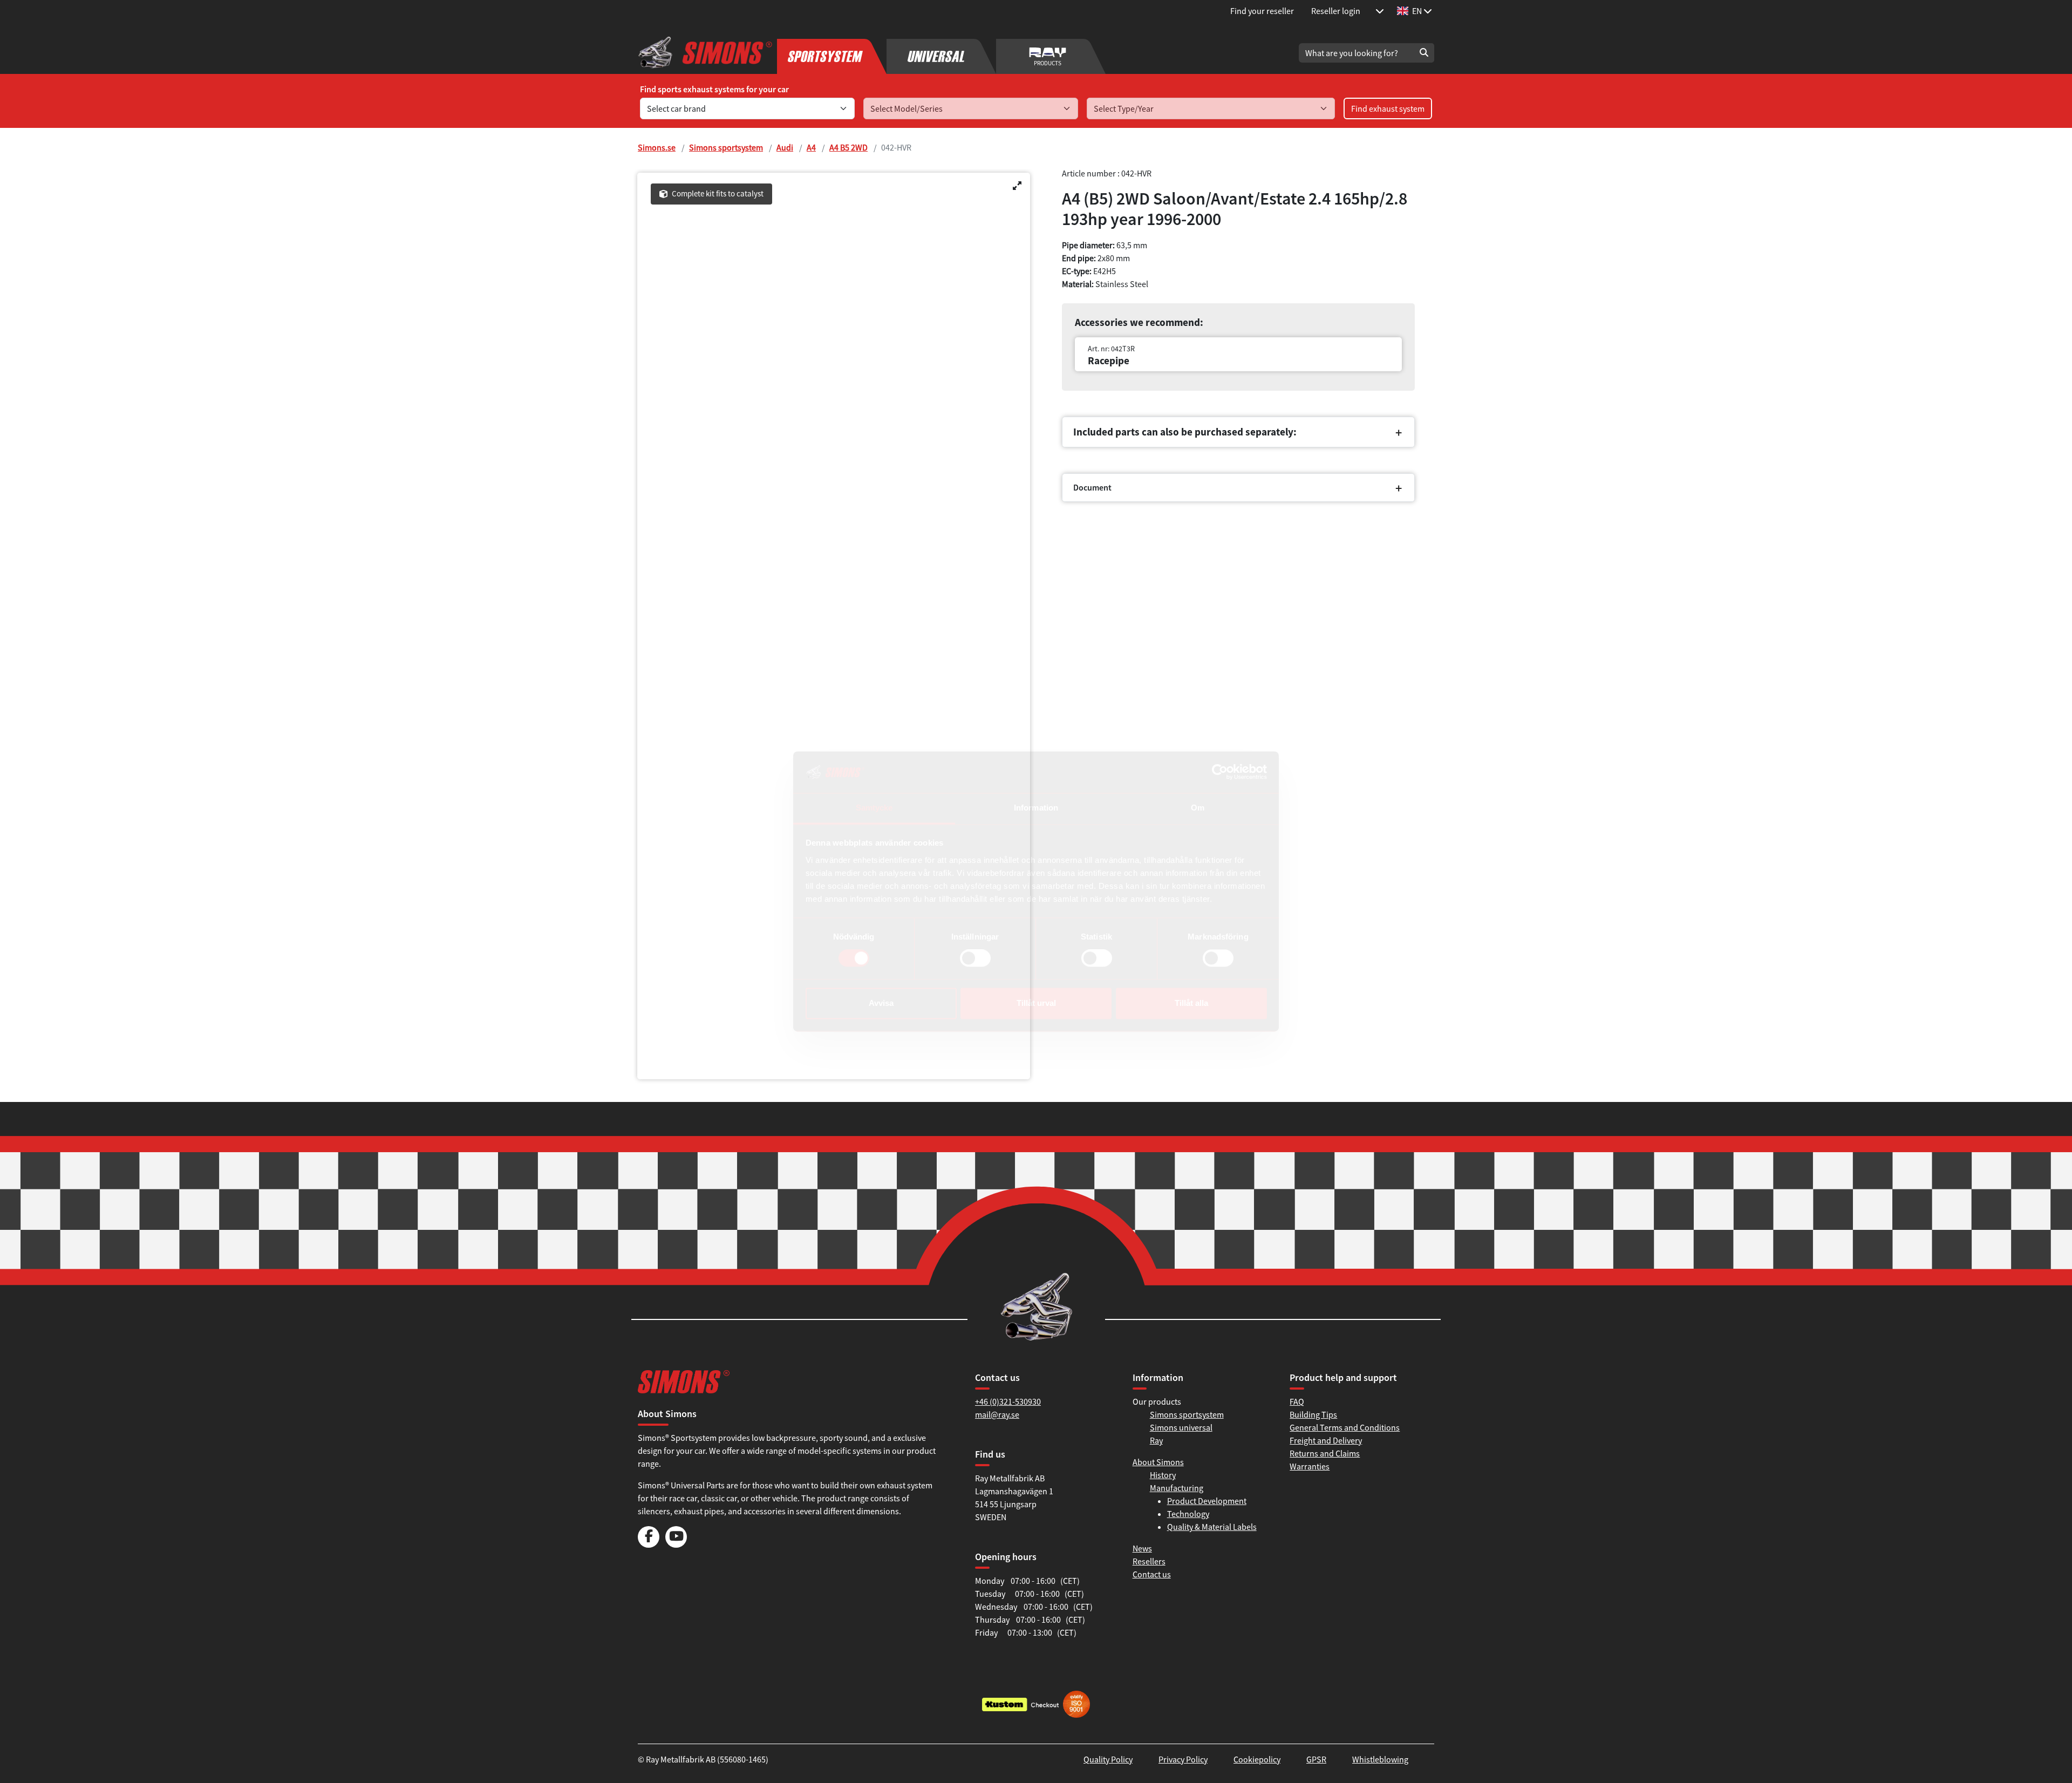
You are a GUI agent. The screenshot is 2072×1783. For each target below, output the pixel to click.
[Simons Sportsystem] (832, 53)
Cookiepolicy (1257, 1759)
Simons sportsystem (726, 147)
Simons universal (1181, 1427)
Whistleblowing (1380, 1759)
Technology (1188, 1514)
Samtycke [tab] (874, 808)
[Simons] (705, 53)
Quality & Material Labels (1212, 1527)
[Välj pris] (1380, 11)
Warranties (1310, 1466)
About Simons (1158, 1462)
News (1142, 1548)
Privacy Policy (1183, 1759)
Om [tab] (1198, 808)
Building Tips (1313, 1414)
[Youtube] (676, 1544)
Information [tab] (1036, 808)
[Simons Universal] (941, 53)
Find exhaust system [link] (1388, 108)
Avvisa (881, 1003)
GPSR (1316, 1759)
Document (1092, 487)
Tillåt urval (1036, 1003)
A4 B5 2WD (848, 147)
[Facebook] (649, 1544)
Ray (1156, 1440)
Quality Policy (1108, 1759)
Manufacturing (1177, 1488)
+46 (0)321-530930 (1008, 1401)
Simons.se (657, 147)
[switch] (975, 958)
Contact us (1152, 1574)
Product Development (1207, 1501)
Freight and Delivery (1326, 1440)
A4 (811, 147)
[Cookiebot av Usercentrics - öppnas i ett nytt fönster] (1220, 772)
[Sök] (1424, 53)
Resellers (1149, 1561)
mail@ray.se (997, 1414)
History (1163, 1475)
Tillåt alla (1191, 1003)
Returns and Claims (1325, 1453)
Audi (785, 147)
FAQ (1297, 1401)
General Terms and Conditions (1345, 1427)
